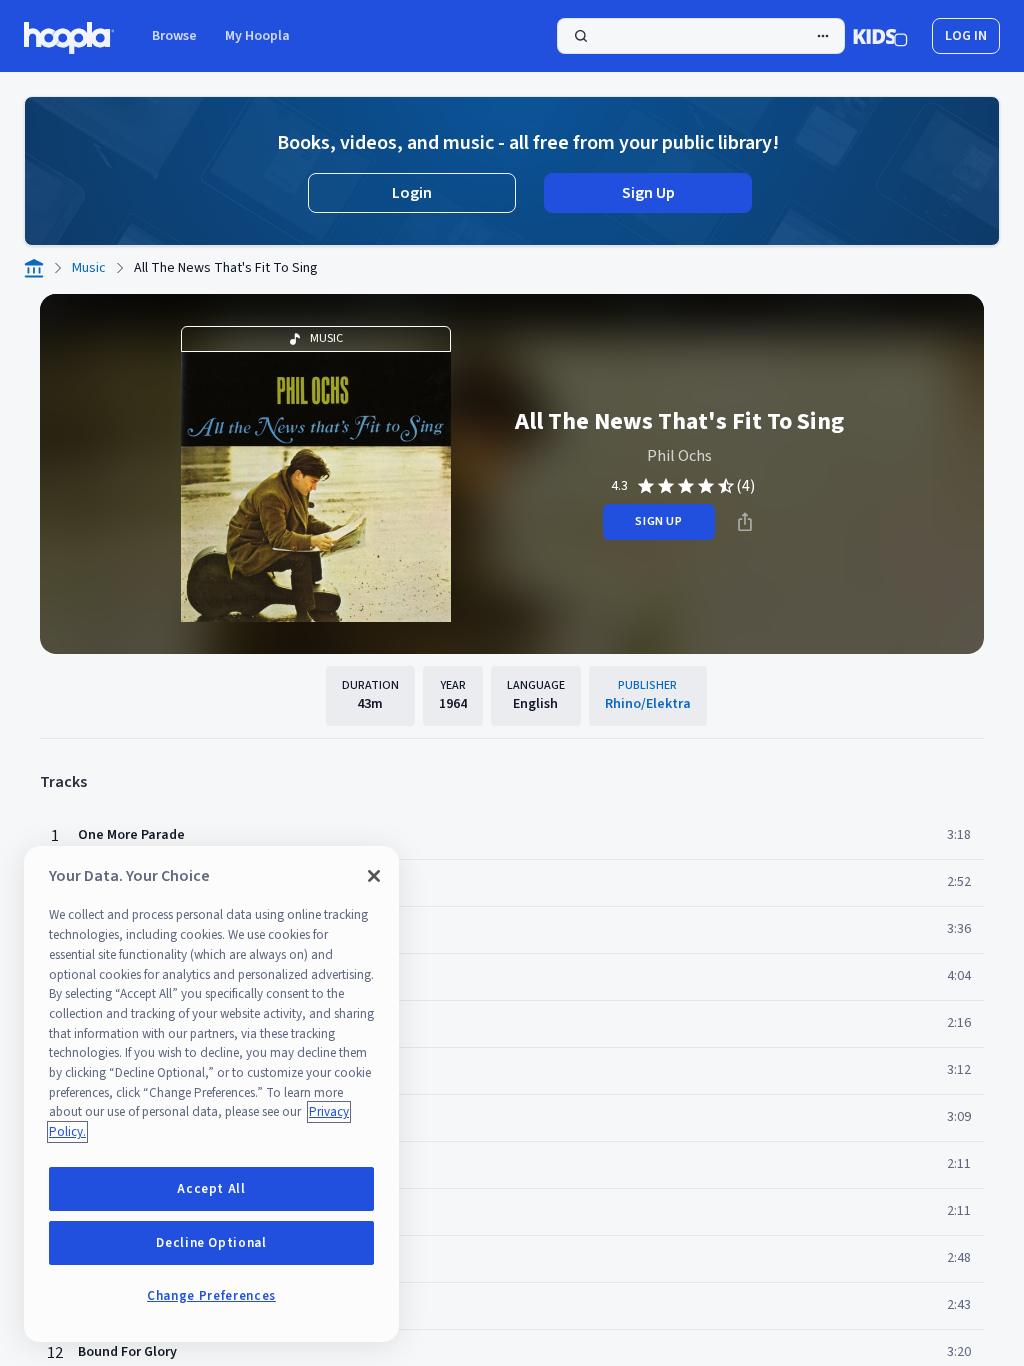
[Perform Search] (701, 36)
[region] (211, 1094)
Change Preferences (211, 1296)
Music (89, 268)
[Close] (374, 876)
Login (412, 193)
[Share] (745, 522)
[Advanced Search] (823, 36)
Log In (966, 36)
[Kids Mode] (880, 36)
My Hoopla (257, 36)
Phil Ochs (679, 456)
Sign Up (648, 193)
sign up (658, 521)
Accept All (211, 1189)
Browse (174, 36)
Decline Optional (211, 1243)
